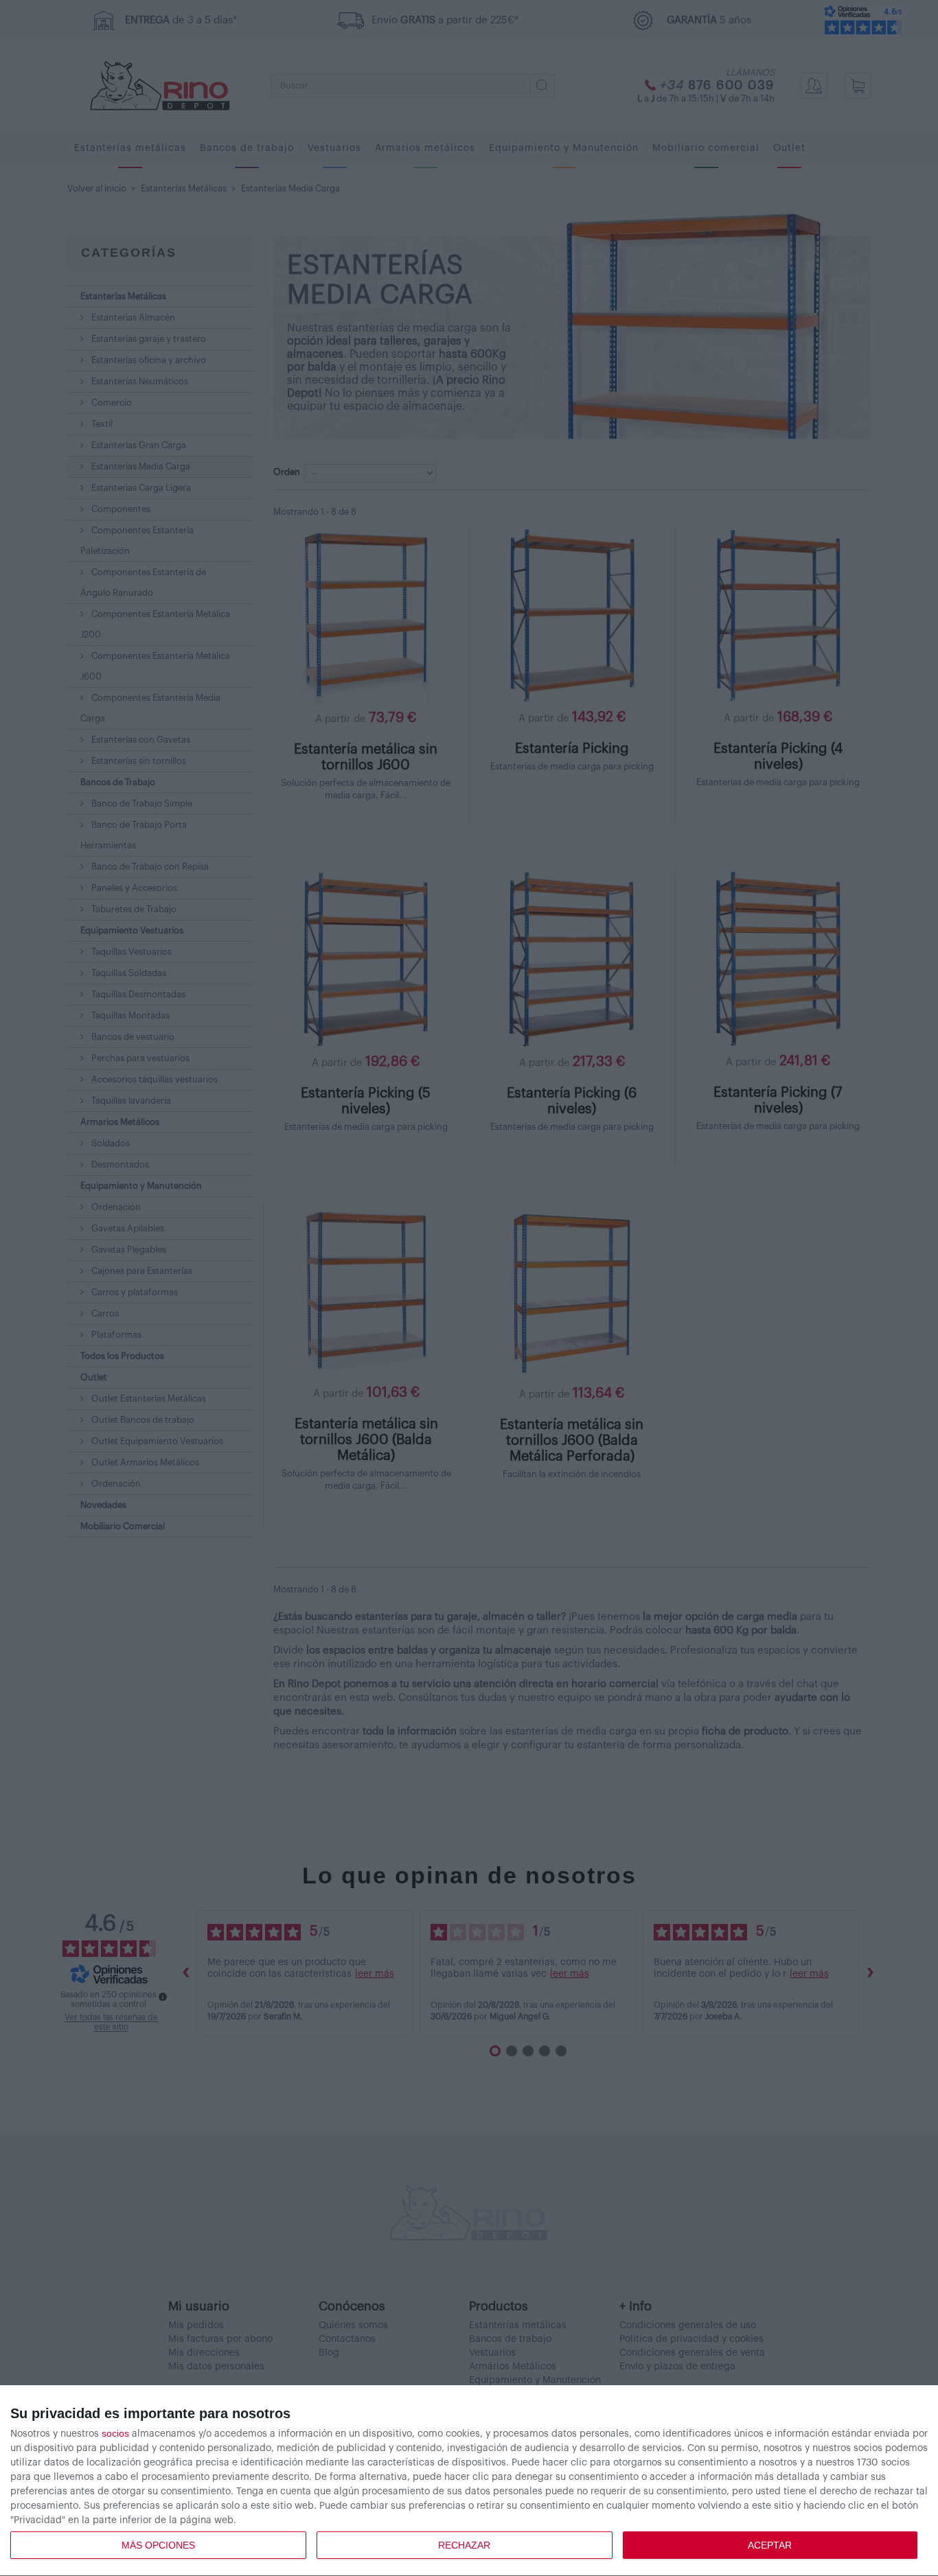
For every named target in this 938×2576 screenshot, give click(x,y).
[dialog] (469, 2481)
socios (115, 2433)
